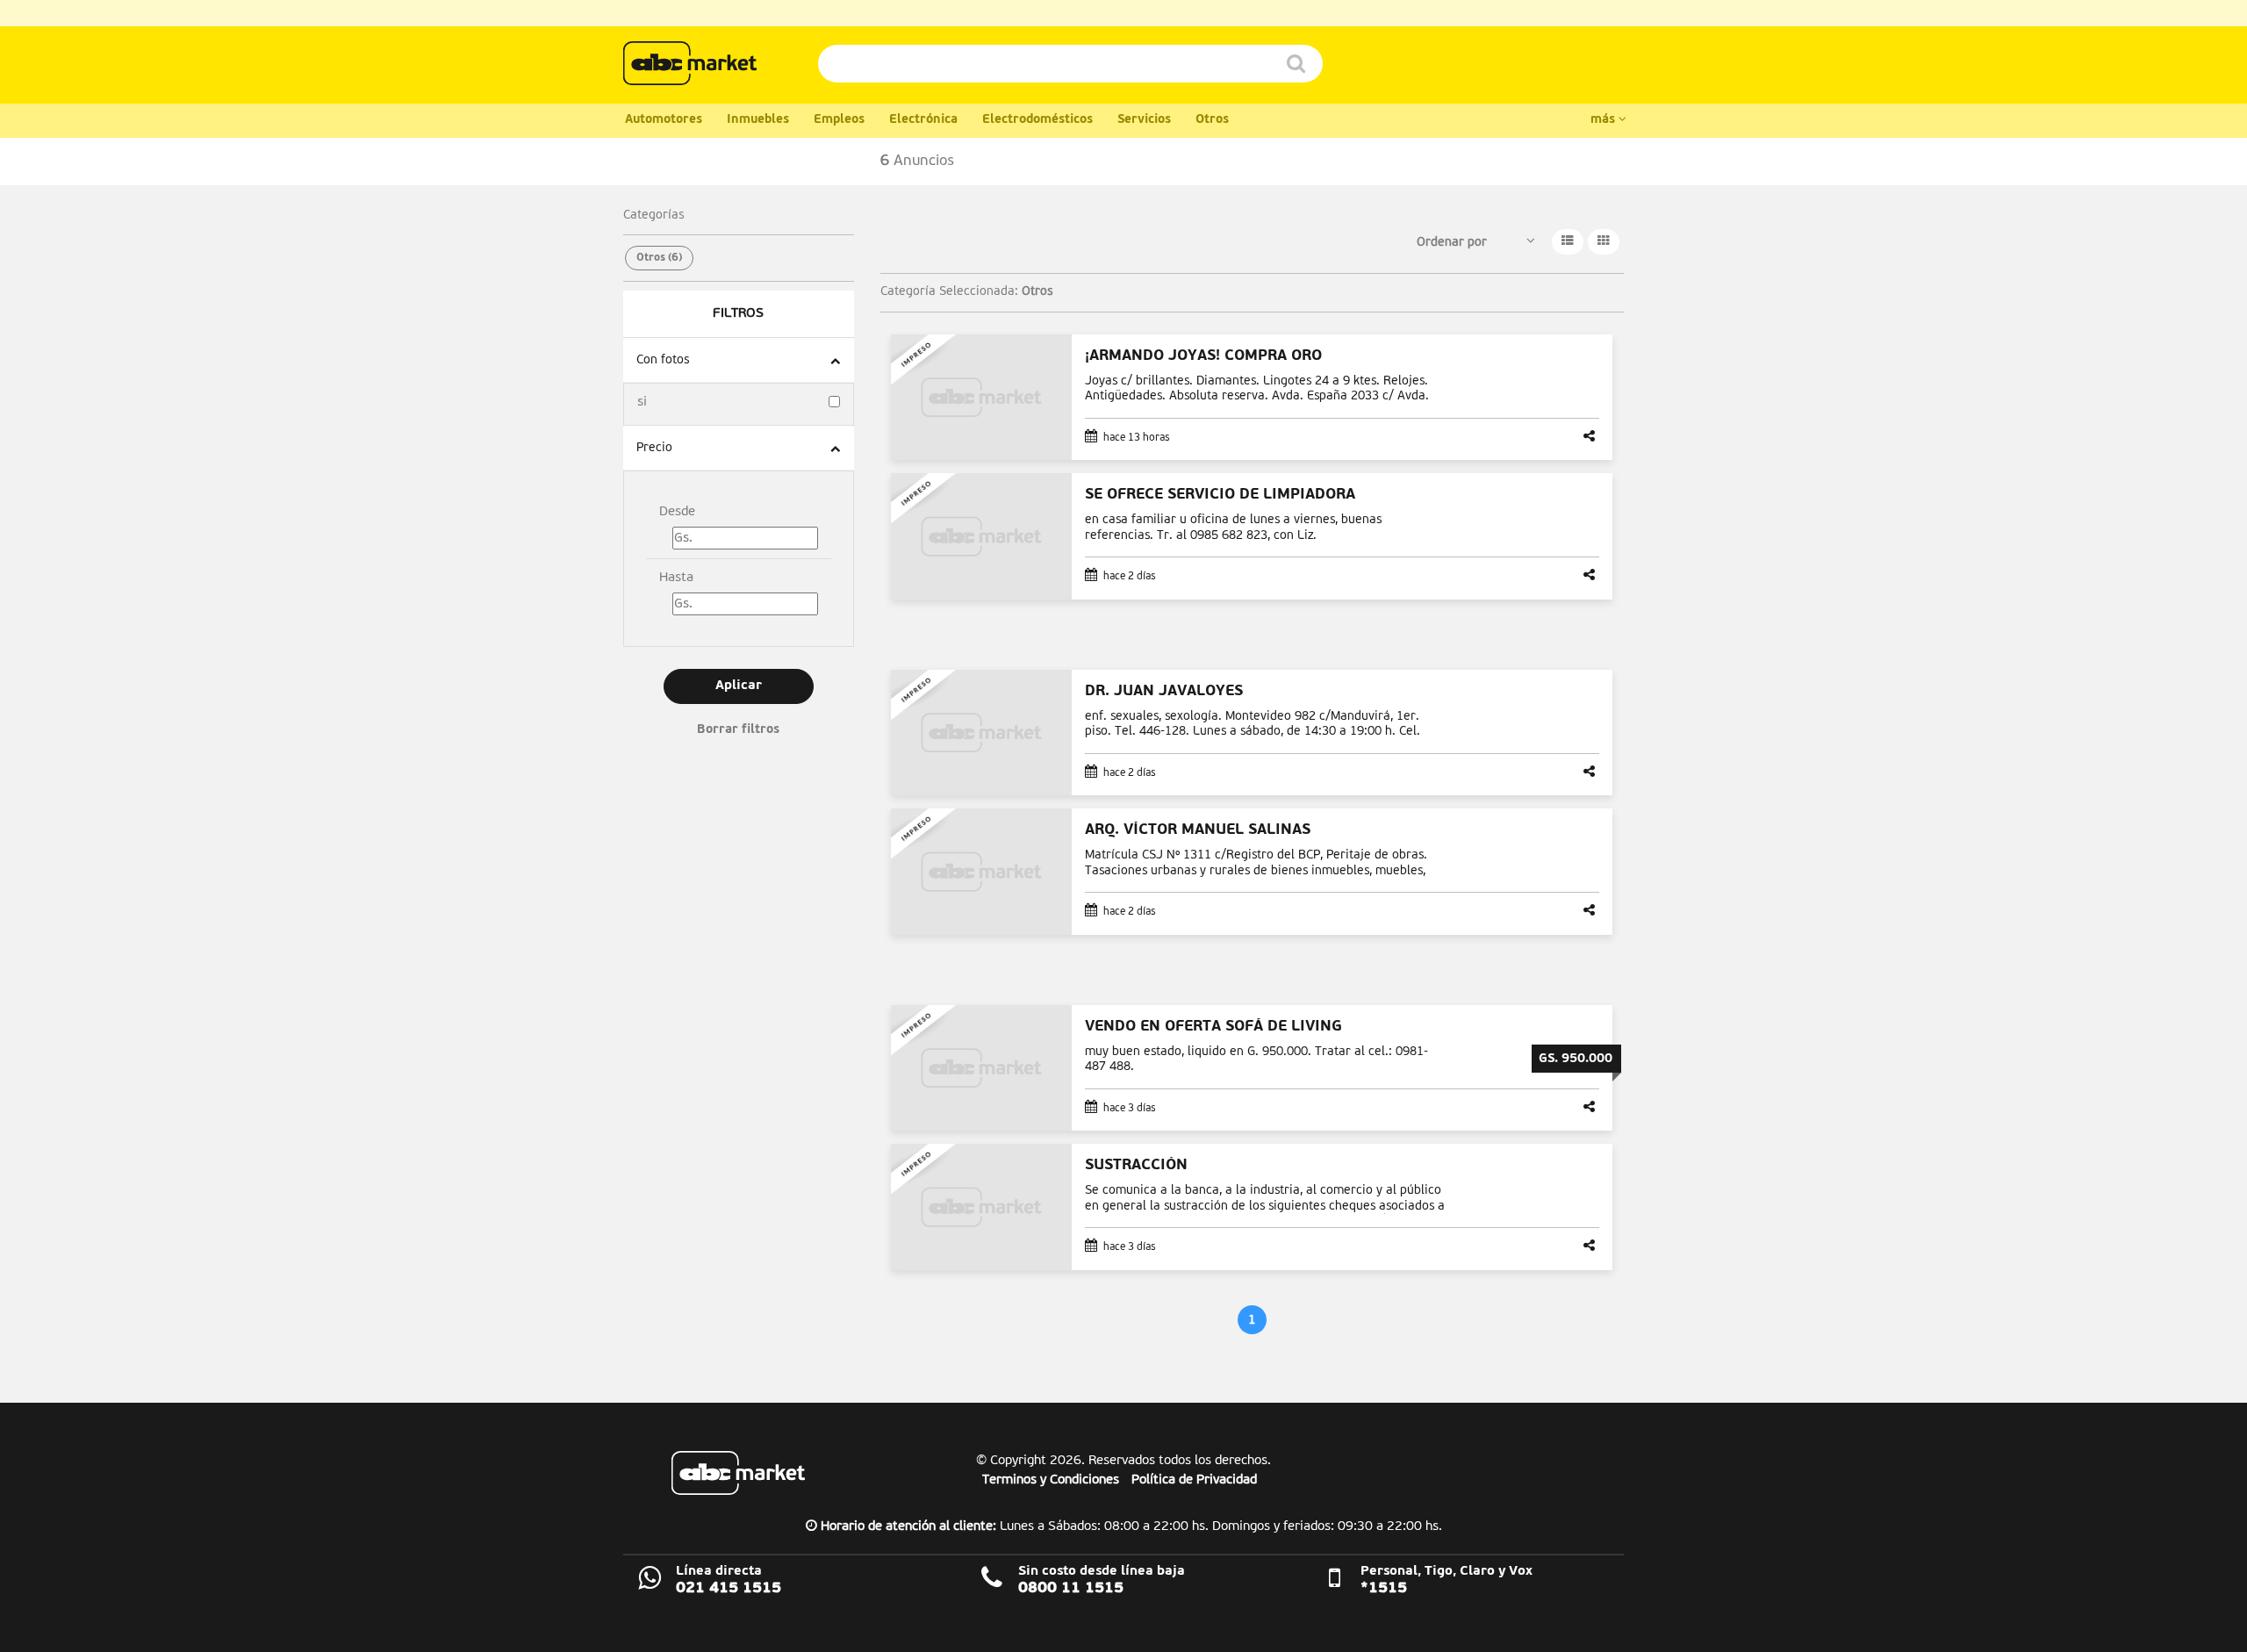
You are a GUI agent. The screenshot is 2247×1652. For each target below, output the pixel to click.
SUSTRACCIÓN (1136, 1165)
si (642, 402)
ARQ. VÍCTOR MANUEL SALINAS (1198, 830)
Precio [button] (654, 448)
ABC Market (738, 1473)
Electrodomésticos (1037, 120)
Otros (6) (659, 258)
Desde (677, 511)
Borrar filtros (738, 730)
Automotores (664, 120)
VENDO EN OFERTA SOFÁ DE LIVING (1213, 1027)
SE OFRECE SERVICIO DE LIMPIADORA (1220, 495)
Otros (1212, 120)
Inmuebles (758, 120)
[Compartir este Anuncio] (1591, 438)
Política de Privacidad (1194, 1480)
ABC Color (690, 63)
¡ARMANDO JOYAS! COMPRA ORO (1203, 356)
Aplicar (739, 686)
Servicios (1144, 120)
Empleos (839, 120)
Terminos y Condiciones (1051, 1480)
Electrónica (923, 120)
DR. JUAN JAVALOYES (1164, 691)
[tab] (739, 360)
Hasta (676, 577)
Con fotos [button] (663, 360)
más (1604, 120)
